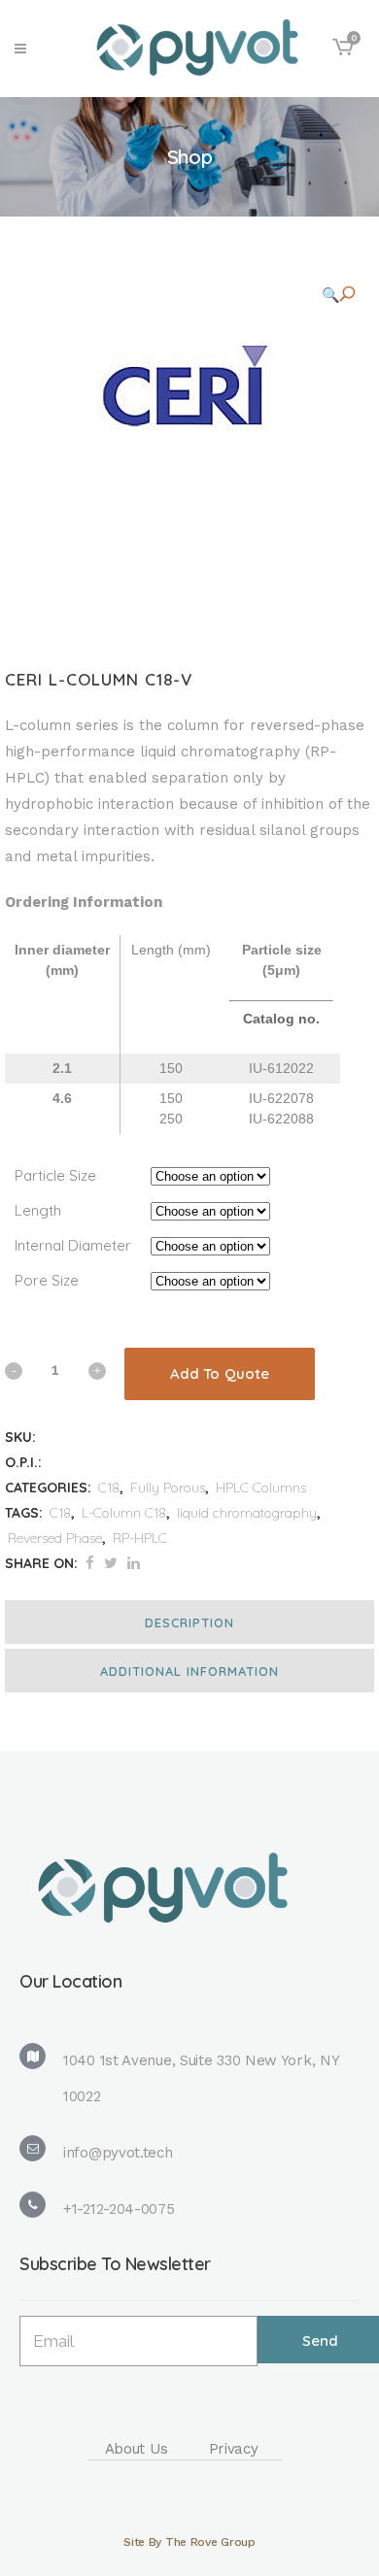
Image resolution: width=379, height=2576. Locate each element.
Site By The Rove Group (189, 2542)
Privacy (234, 2449)
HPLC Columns (261, 1488)
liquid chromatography (247, 1513)
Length (38, 1210)
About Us (137, 2449)
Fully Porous (168, 1488)
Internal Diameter (73, 1245)
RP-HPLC (140, 1538)
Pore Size (47, 1280)
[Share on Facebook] (90, 1563)
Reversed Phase (55, 1538)
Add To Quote (220, 1373)
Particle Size (55, 1175)
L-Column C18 (124, 1513)
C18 (109, 1488)
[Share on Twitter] (111, 1563)
